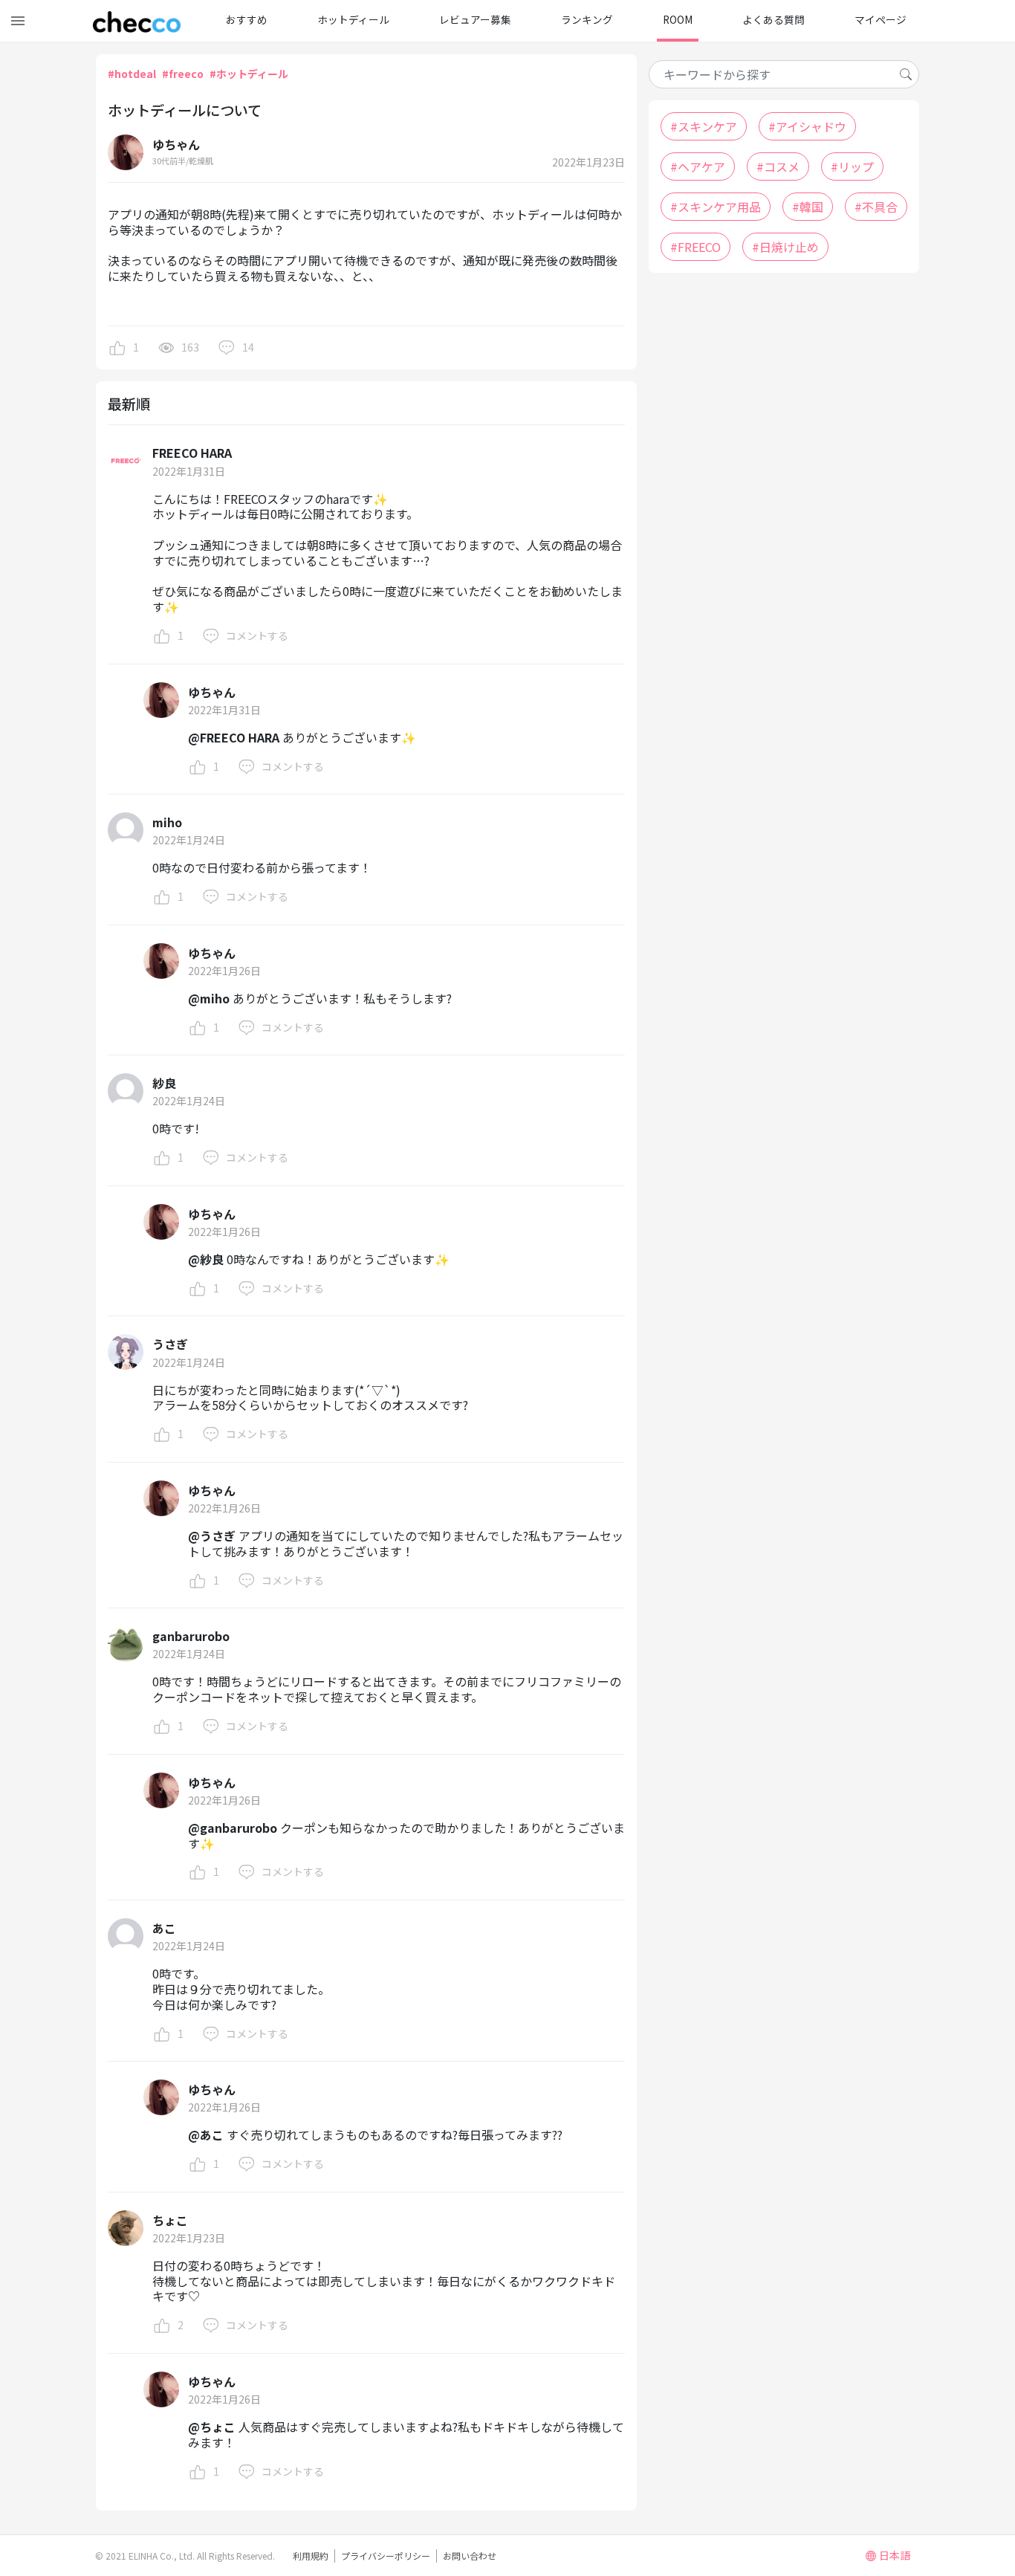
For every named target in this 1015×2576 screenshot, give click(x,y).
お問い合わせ (470, 2556)
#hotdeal (132, 74)
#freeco (183, 74)
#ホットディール (249, 74)
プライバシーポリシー (386, 2556)
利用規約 (311, 2556)
